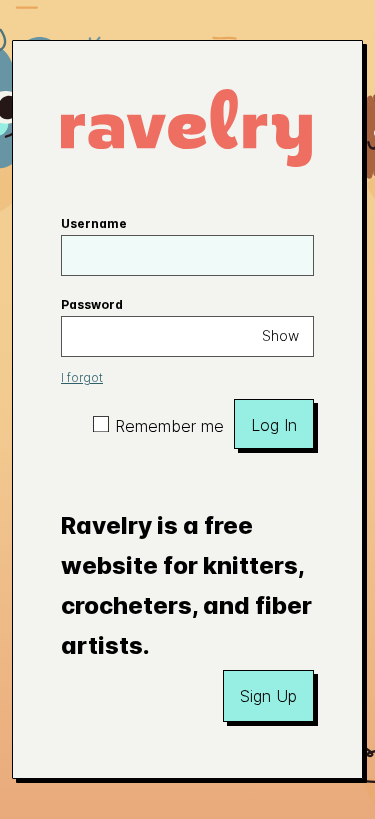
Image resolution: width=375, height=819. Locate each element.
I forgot (82, 377)
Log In (274, 425)
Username (94, 223)
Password (92, 304)
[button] (268, 696)
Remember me (169, 426)
